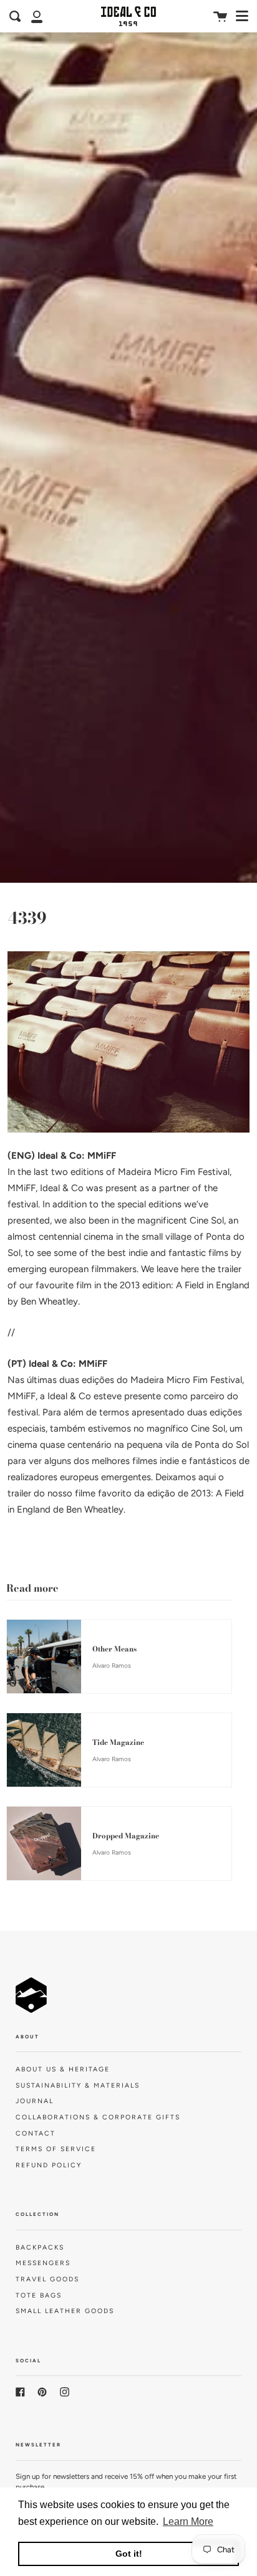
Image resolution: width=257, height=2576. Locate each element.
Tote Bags (39, 2295)
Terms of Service (56, 2149)
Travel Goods (47, 2279)
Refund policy (49, 2165)
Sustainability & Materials (78, 2085)
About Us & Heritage (63, 2069)
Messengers (43, 2263)
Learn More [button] (188, 2521)
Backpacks (40, 2247)
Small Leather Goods (65, 2311)
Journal (35, 2101)
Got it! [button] (129, 2554)
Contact (36, 2133)
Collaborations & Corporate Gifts (98, 2117)
